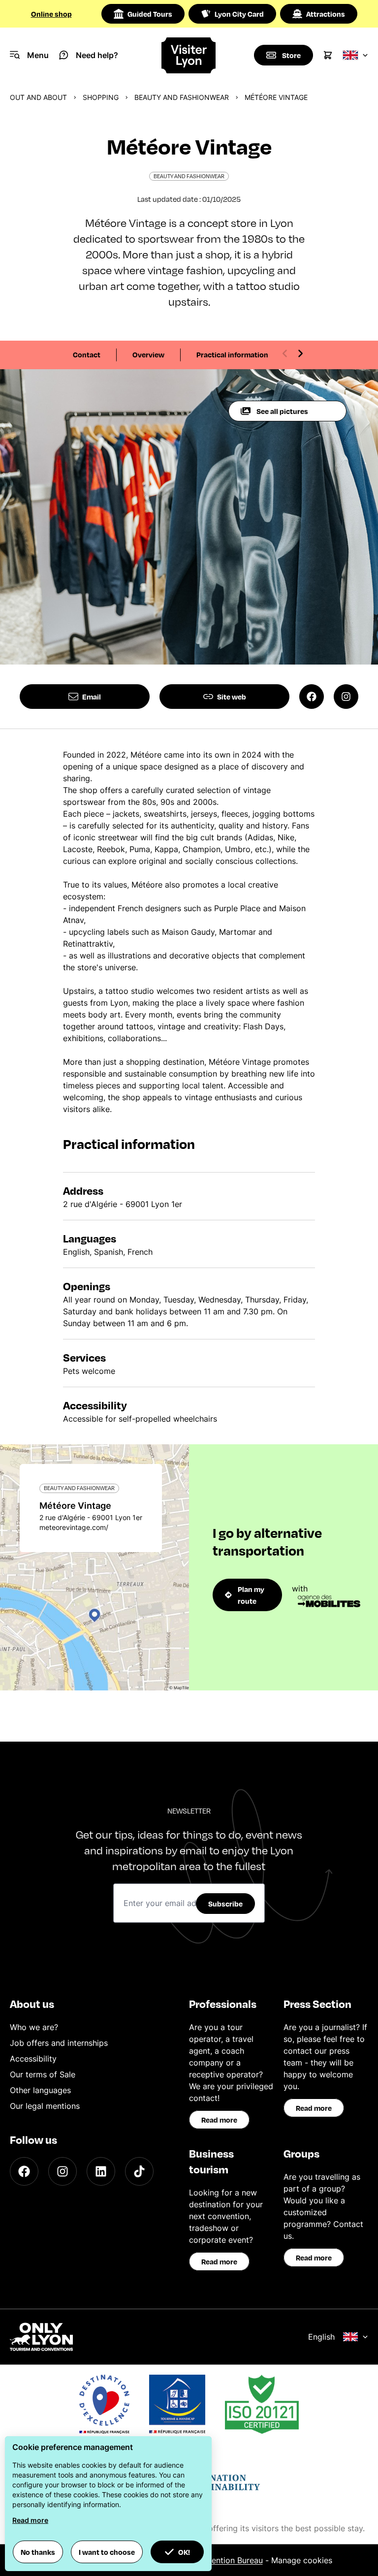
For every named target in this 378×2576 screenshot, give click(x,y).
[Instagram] (63, 2171)
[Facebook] (24, 2171)
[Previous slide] (285, 353)
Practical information (232, 354)
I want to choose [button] (107, 2552)
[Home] (189, 55)
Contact (87, 354)
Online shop (51, 14)
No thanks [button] (38, 2552)
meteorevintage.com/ (74, 1527)
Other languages (40, 2090)
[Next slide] (300, 353)
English (321, 2337)
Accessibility (33, 2059)
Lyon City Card (239, 14)
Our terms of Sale (43, 2074)
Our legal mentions (45, 2106)
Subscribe (225, 1904)
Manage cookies (302, 2560)
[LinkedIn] (101, 2171)
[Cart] (328, 55)
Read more (219, 2120)
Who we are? (34, 2027)
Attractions (326, 14)
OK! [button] (184, 2552)
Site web (232, 697)
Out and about (38, 97)
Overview (148, 354)
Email (92, 697)
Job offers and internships (59, 2043)
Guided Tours (150, 14)
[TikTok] (139, 2171)
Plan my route (251, 1595)
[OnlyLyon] (41, 2337)
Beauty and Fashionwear (182, 97)
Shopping (101, 97)
